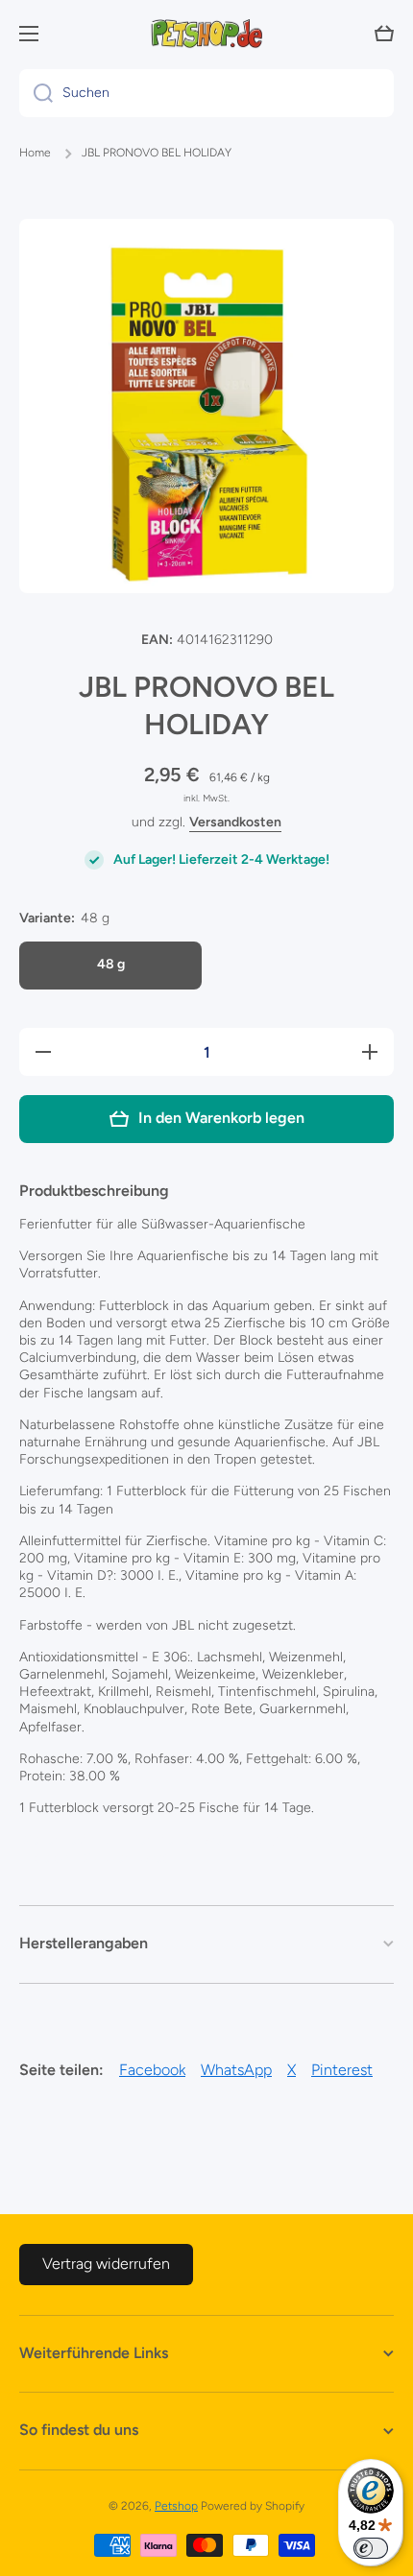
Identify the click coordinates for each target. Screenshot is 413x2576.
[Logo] (206, 34)
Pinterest (342, 2070)
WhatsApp (236, 2070)
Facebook (152, 2070)
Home (35, 153)
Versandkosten (235, 822)
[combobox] (206, 93)
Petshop (176, 2506)
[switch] (371, 2548)
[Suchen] (36, 93)
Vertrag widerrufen (106, 2264)
